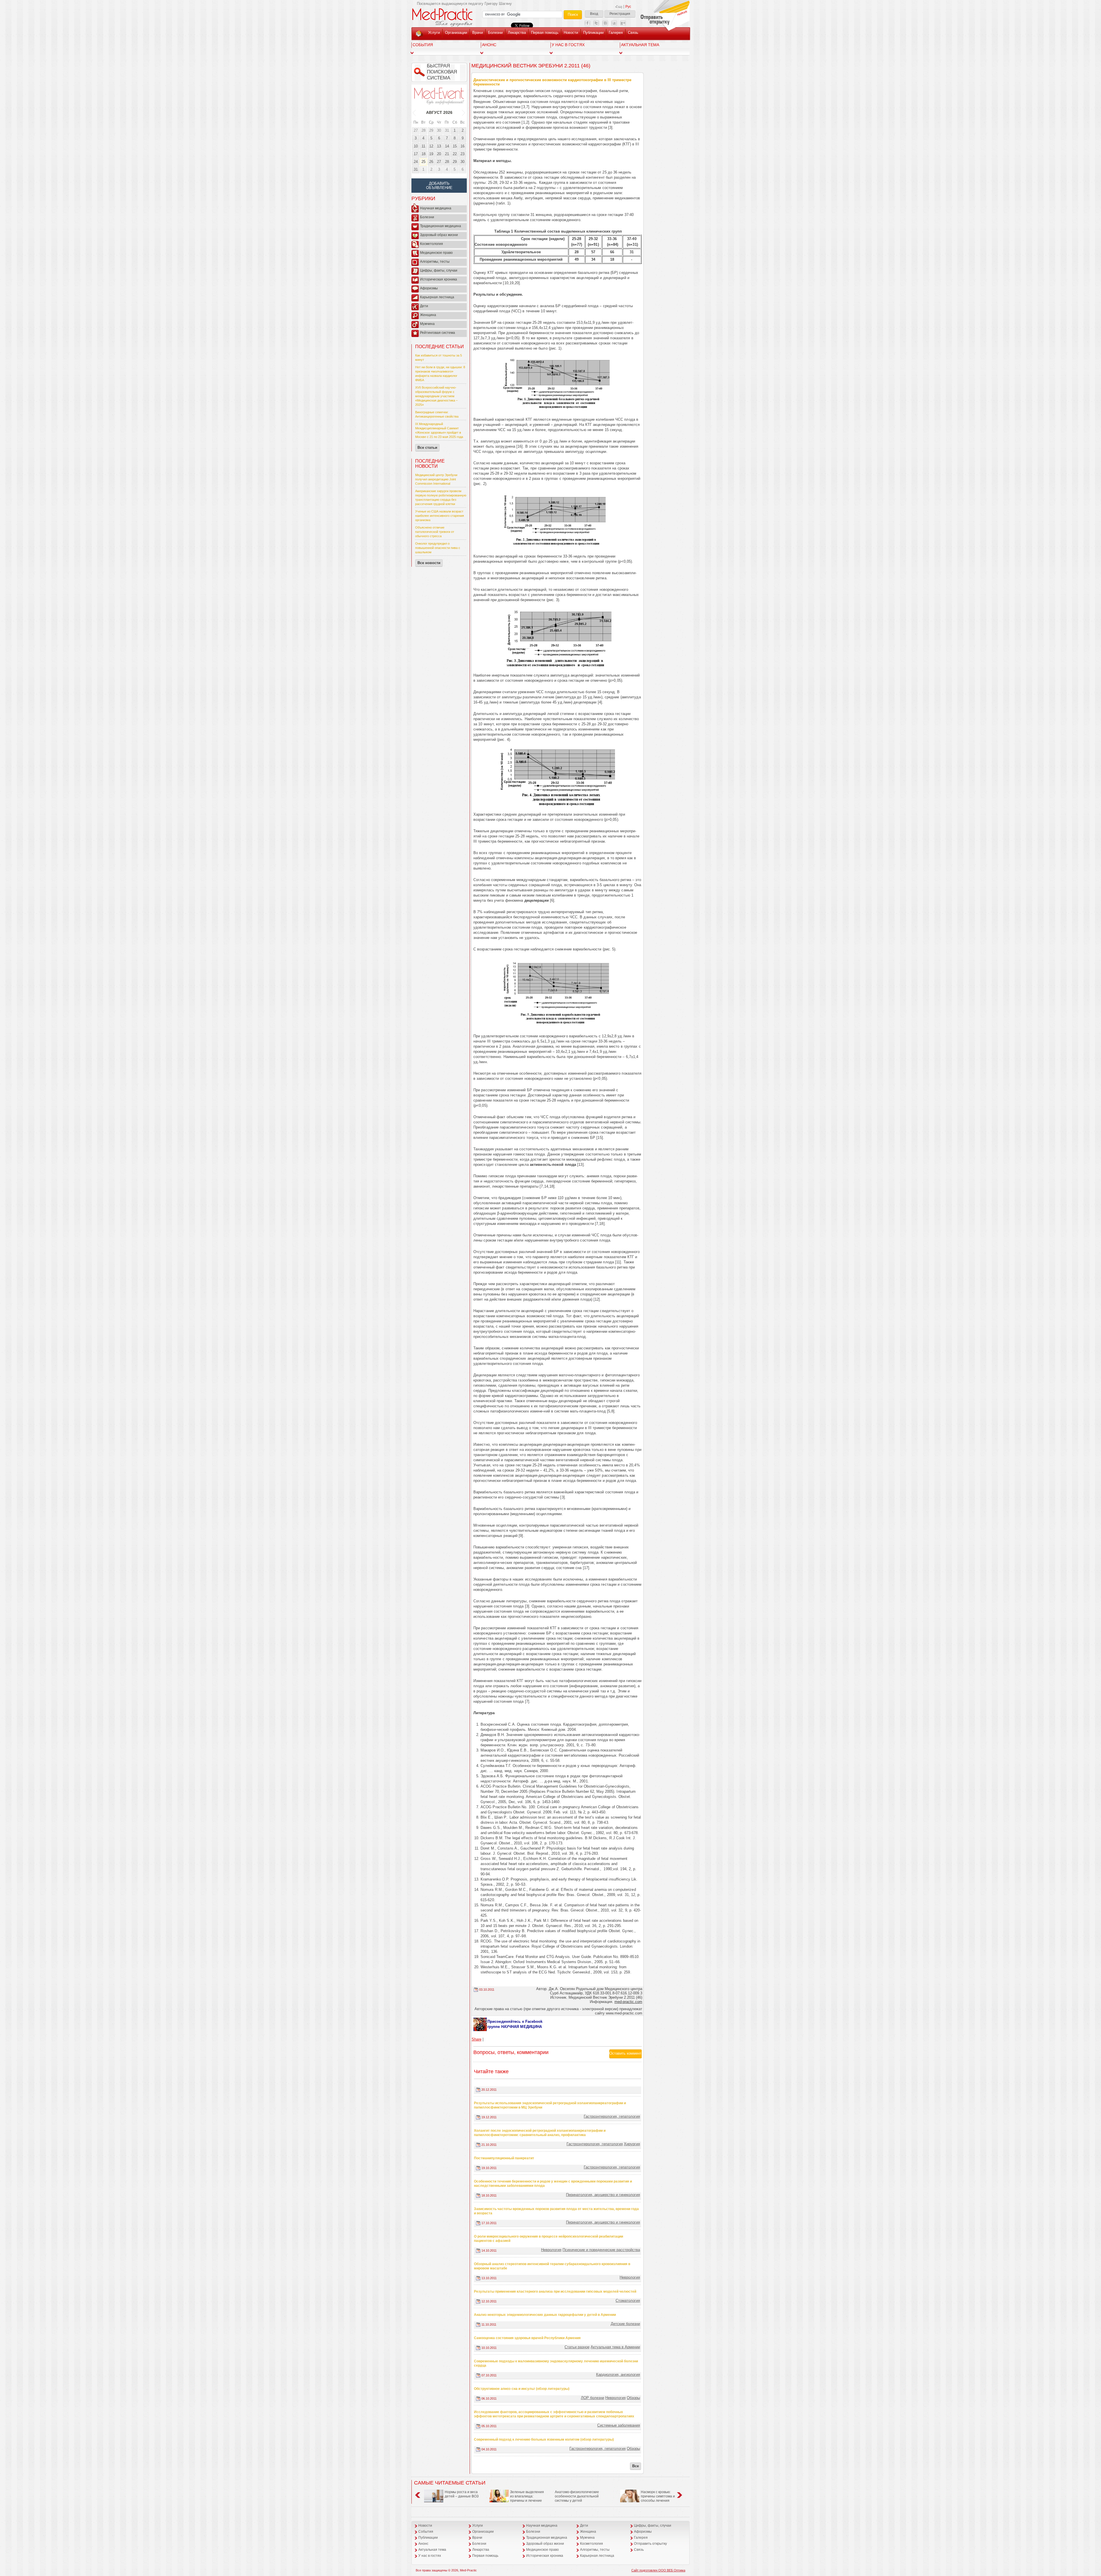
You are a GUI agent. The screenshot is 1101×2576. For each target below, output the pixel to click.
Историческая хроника (439, 279)
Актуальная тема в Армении (615, 2347)
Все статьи (427, 448)
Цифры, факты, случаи (439, 270)
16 (462, 146)
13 (439, 146)
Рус (628, 7)
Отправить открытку (650, 2544)
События (423, 45)
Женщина (428, 315)
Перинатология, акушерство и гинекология (603, 2195)
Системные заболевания (619, 2425)
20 (439, 154)
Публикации (593, 33)
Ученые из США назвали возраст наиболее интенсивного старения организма (440, 516)
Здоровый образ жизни (439, 235)
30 (439, 130)
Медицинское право (436, 253)
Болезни (495, 33)
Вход (594, 14)
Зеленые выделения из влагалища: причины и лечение (527, 2496)
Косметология (432, 244)
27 (416, 130)
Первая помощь (545, 33)
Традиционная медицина (441, 226)
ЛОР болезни (593, 2398)
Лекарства (517, 33)
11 (423, 146)
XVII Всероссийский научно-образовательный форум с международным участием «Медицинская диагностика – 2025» (436, 396)
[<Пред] (414, 112)
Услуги (434, 33)
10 (416, 146)
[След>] (464, 112)
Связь (633, 33)
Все (636, 2466)
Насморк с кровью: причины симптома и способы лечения (658, 2496)
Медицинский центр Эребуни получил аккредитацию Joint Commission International (436, 479)
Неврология (551, 2250)
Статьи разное (577, 2347)
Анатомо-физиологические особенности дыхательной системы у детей (577, 2496)
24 (416, 162)
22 (455, 154)
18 (423, 154)
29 (431, 130)
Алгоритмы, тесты (435, 262)
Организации (456, 33)
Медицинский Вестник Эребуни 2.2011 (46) (531, 66)
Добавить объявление (439, 186)
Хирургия (632, 2144)
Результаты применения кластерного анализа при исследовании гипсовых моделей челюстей (555, 2291)
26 (431, 162)
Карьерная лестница (437, 297)
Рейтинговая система (438, 333)
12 (431, 146)
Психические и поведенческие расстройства (601, 2250)
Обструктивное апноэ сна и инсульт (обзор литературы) (522, 2389)
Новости (571, 33)
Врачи (478, 33)
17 (416, 154)
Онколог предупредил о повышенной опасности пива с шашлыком (438, 548)
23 (462, 154)
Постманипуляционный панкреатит (504, 2158)
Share (477, 2039)
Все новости (429, 563)
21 (447, 154)
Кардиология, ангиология (618, 2375)
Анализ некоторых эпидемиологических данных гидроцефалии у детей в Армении (545, 2315)
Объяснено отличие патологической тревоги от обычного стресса (435, 532)
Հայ (619, 7)
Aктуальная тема (640, 45)
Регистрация (620, 14)
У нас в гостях (568, 45)
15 (455, 146)
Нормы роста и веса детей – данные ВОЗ (462, 2494)
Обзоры (633, 2398)
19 (431, 154)
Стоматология (628, 2301)
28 (423, 130)
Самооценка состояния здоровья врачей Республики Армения (527, 2338)
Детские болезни (625, 2324)
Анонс (489, 45)
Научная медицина (436, 208)
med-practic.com (628, 2002)
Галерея (616, 33)
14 (447, 146)
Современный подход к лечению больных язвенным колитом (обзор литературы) (544, 2439)
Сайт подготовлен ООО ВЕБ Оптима (658, 2570)
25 (423, 162)
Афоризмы (429, 288)
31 (447, 130)
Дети (424, 306)
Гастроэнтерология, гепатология (612, 2116)
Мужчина (427, 324)
